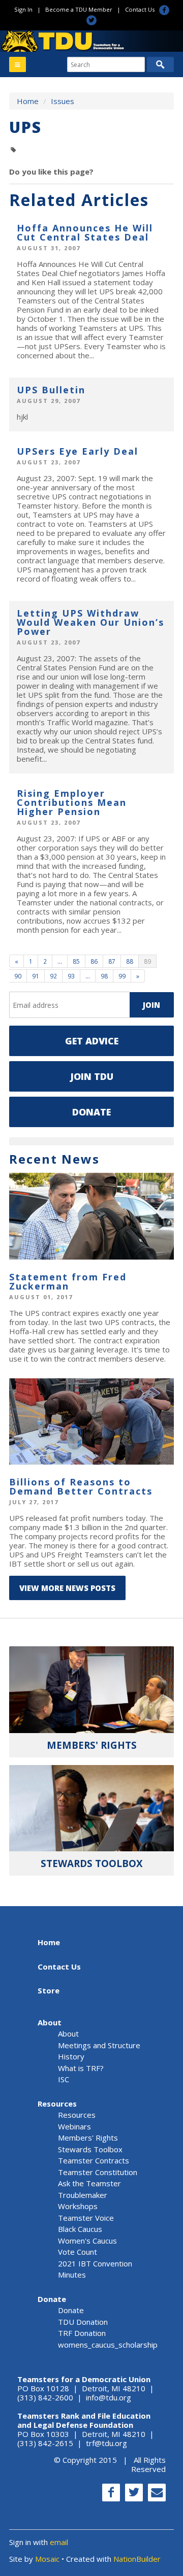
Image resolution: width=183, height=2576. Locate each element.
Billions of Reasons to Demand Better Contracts (81, 1486)
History (71, 2056)
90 (18, 976)
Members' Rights (88, 2138)
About (50, 2022)
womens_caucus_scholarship (108, 2345)
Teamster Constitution (98, 2172)
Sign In (23, 9)
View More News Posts (67, 1588)
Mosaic (47, 2559)
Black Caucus (80, 2229)
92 (53, 976)
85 (76, 961)
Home (28, 101)
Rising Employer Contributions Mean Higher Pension (72, 802)
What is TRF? (81, 2068)
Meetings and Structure (99, 2045)
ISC (64, 2079)
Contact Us (140, 9)
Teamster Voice (86, 2218)
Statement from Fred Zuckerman (68, 1281)
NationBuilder (137, 2559)
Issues (63, 101)
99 (122, 976)
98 (104, 976)
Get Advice (92, 1041)
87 (112, 961)
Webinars (74, 2126)
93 (71, 976)
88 (130, 961)
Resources (57, 2104)
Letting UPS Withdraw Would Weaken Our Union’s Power (90, 622)
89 (147, 961)
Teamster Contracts (94, 2160)
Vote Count (78, 2252)
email (59, 2542)
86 (94, 961)
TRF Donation (82, 2333)
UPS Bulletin (51, 390)
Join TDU (92, 1076)
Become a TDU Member (79, 9)
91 (36, 976)
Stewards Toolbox (90, 2149)
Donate (91, 1112)
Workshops (78, 2206)
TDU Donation (83, 2322)
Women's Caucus (87, 2241)
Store (49, 1990)
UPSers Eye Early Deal (78, 451)
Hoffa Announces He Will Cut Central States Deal (85, 232)
